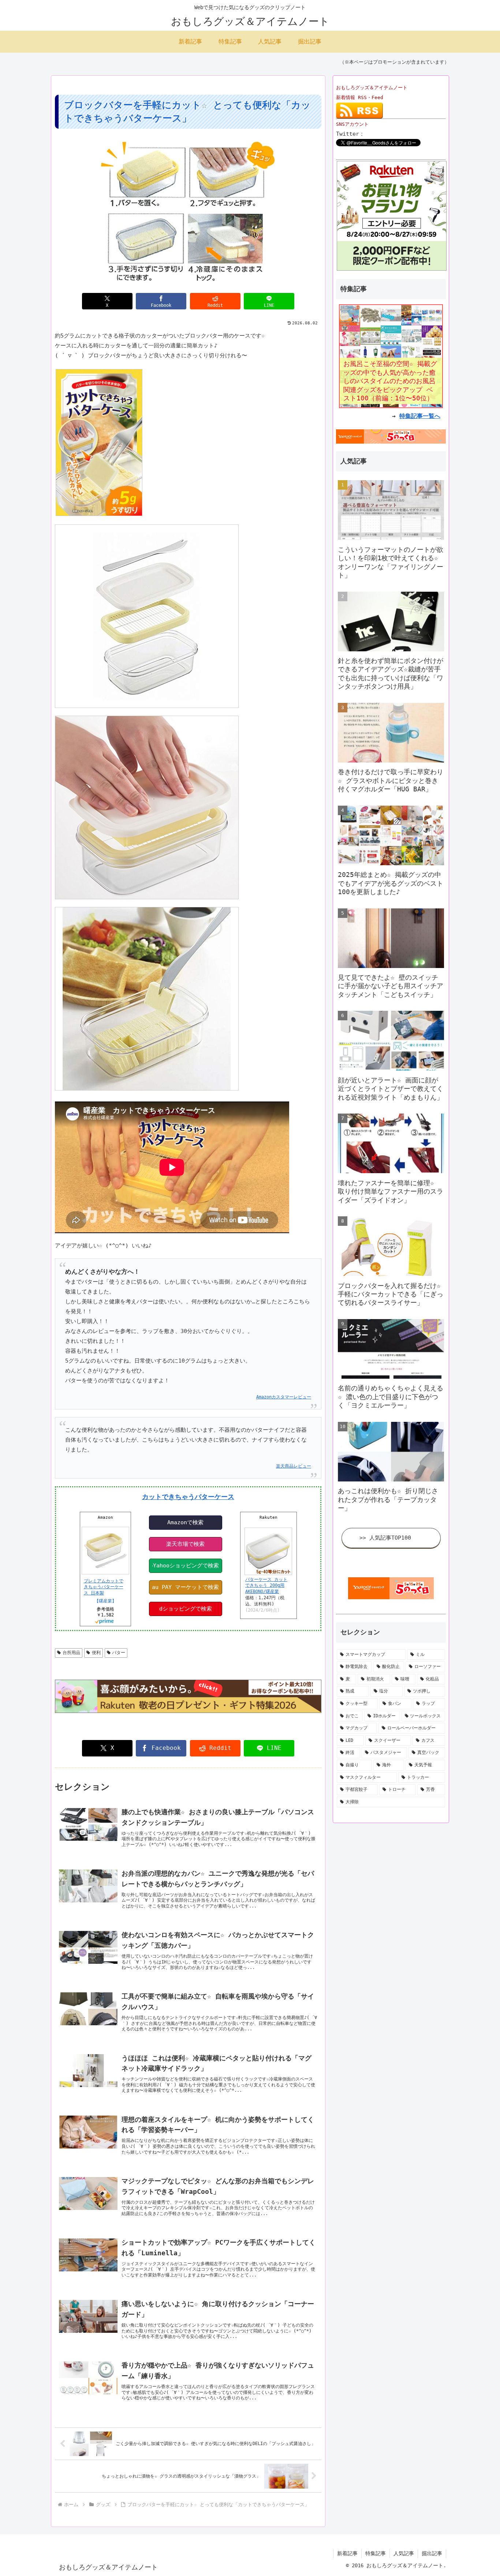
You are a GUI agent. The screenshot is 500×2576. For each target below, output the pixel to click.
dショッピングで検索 (186, 1609)
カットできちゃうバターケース (188, 1497)
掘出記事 (432, 2553)
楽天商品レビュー (294, 1466)
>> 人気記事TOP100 (385, 1538)
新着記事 (347, 2553)
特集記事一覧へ (420, 416)
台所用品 (71, 1653)
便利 (96, 1653)
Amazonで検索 (185, 1522)
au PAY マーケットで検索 (185, 1587)
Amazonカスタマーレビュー (284, 1397)
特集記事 (376, 2553)
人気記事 (404, 2553)
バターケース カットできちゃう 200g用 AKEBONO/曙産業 (266, 1586)
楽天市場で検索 (185, 1544)
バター (119, 1653)
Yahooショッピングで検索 (186, 1566)
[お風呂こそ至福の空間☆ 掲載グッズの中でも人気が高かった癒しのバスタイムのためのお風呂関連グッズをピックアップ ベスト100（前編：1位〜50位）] (391, 356)
